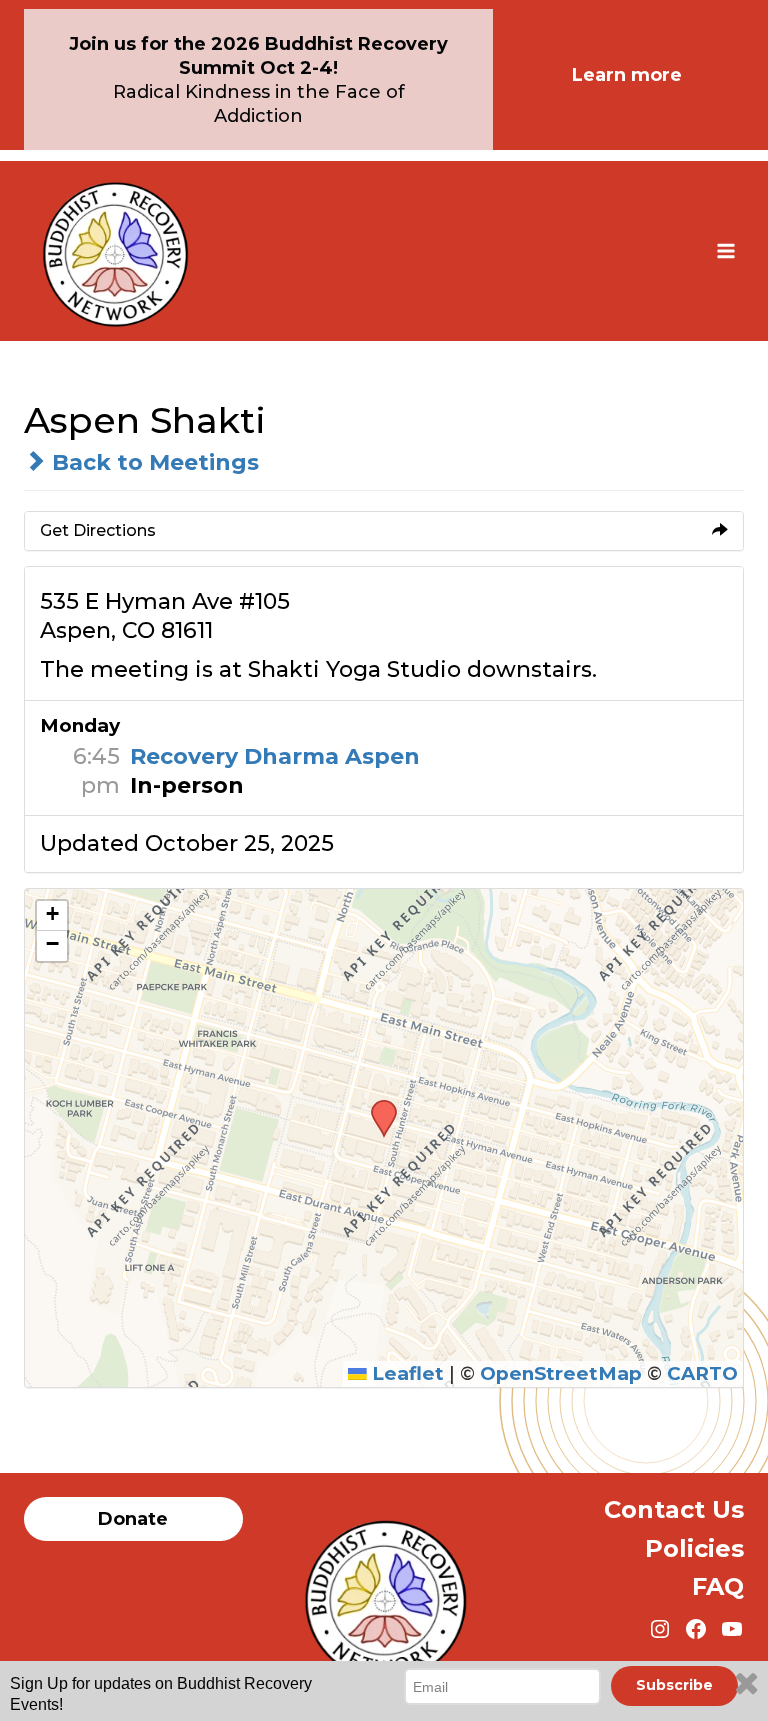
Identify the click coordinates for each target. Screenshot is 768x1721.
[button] (377, 1106)
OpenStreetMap (561, 1373)
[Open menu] (725, 250)
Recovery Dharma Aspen (275, 756)
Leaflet (405, 1373)
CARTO (702, 1373)
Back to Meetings (152, 462)
